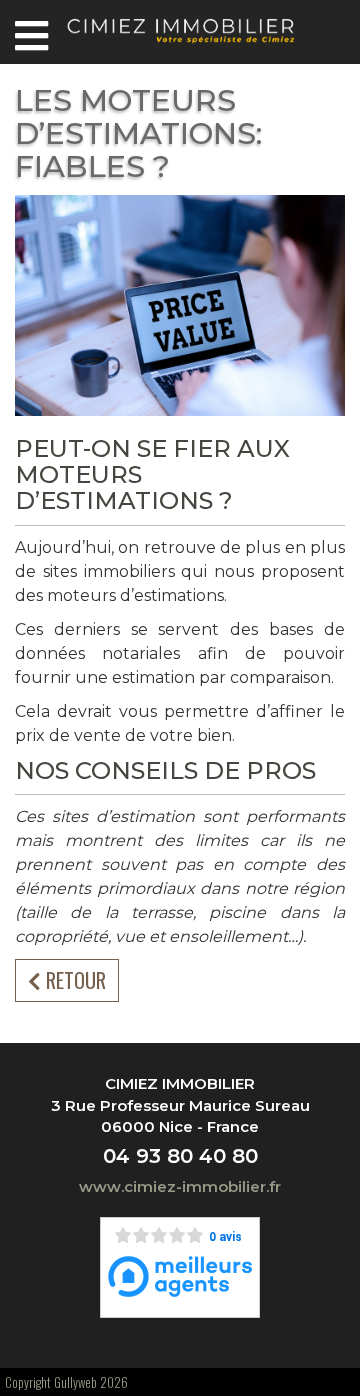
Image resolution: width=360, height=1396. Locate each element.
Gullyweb (75, 1382)
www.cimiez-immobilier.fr (180, 1186)
